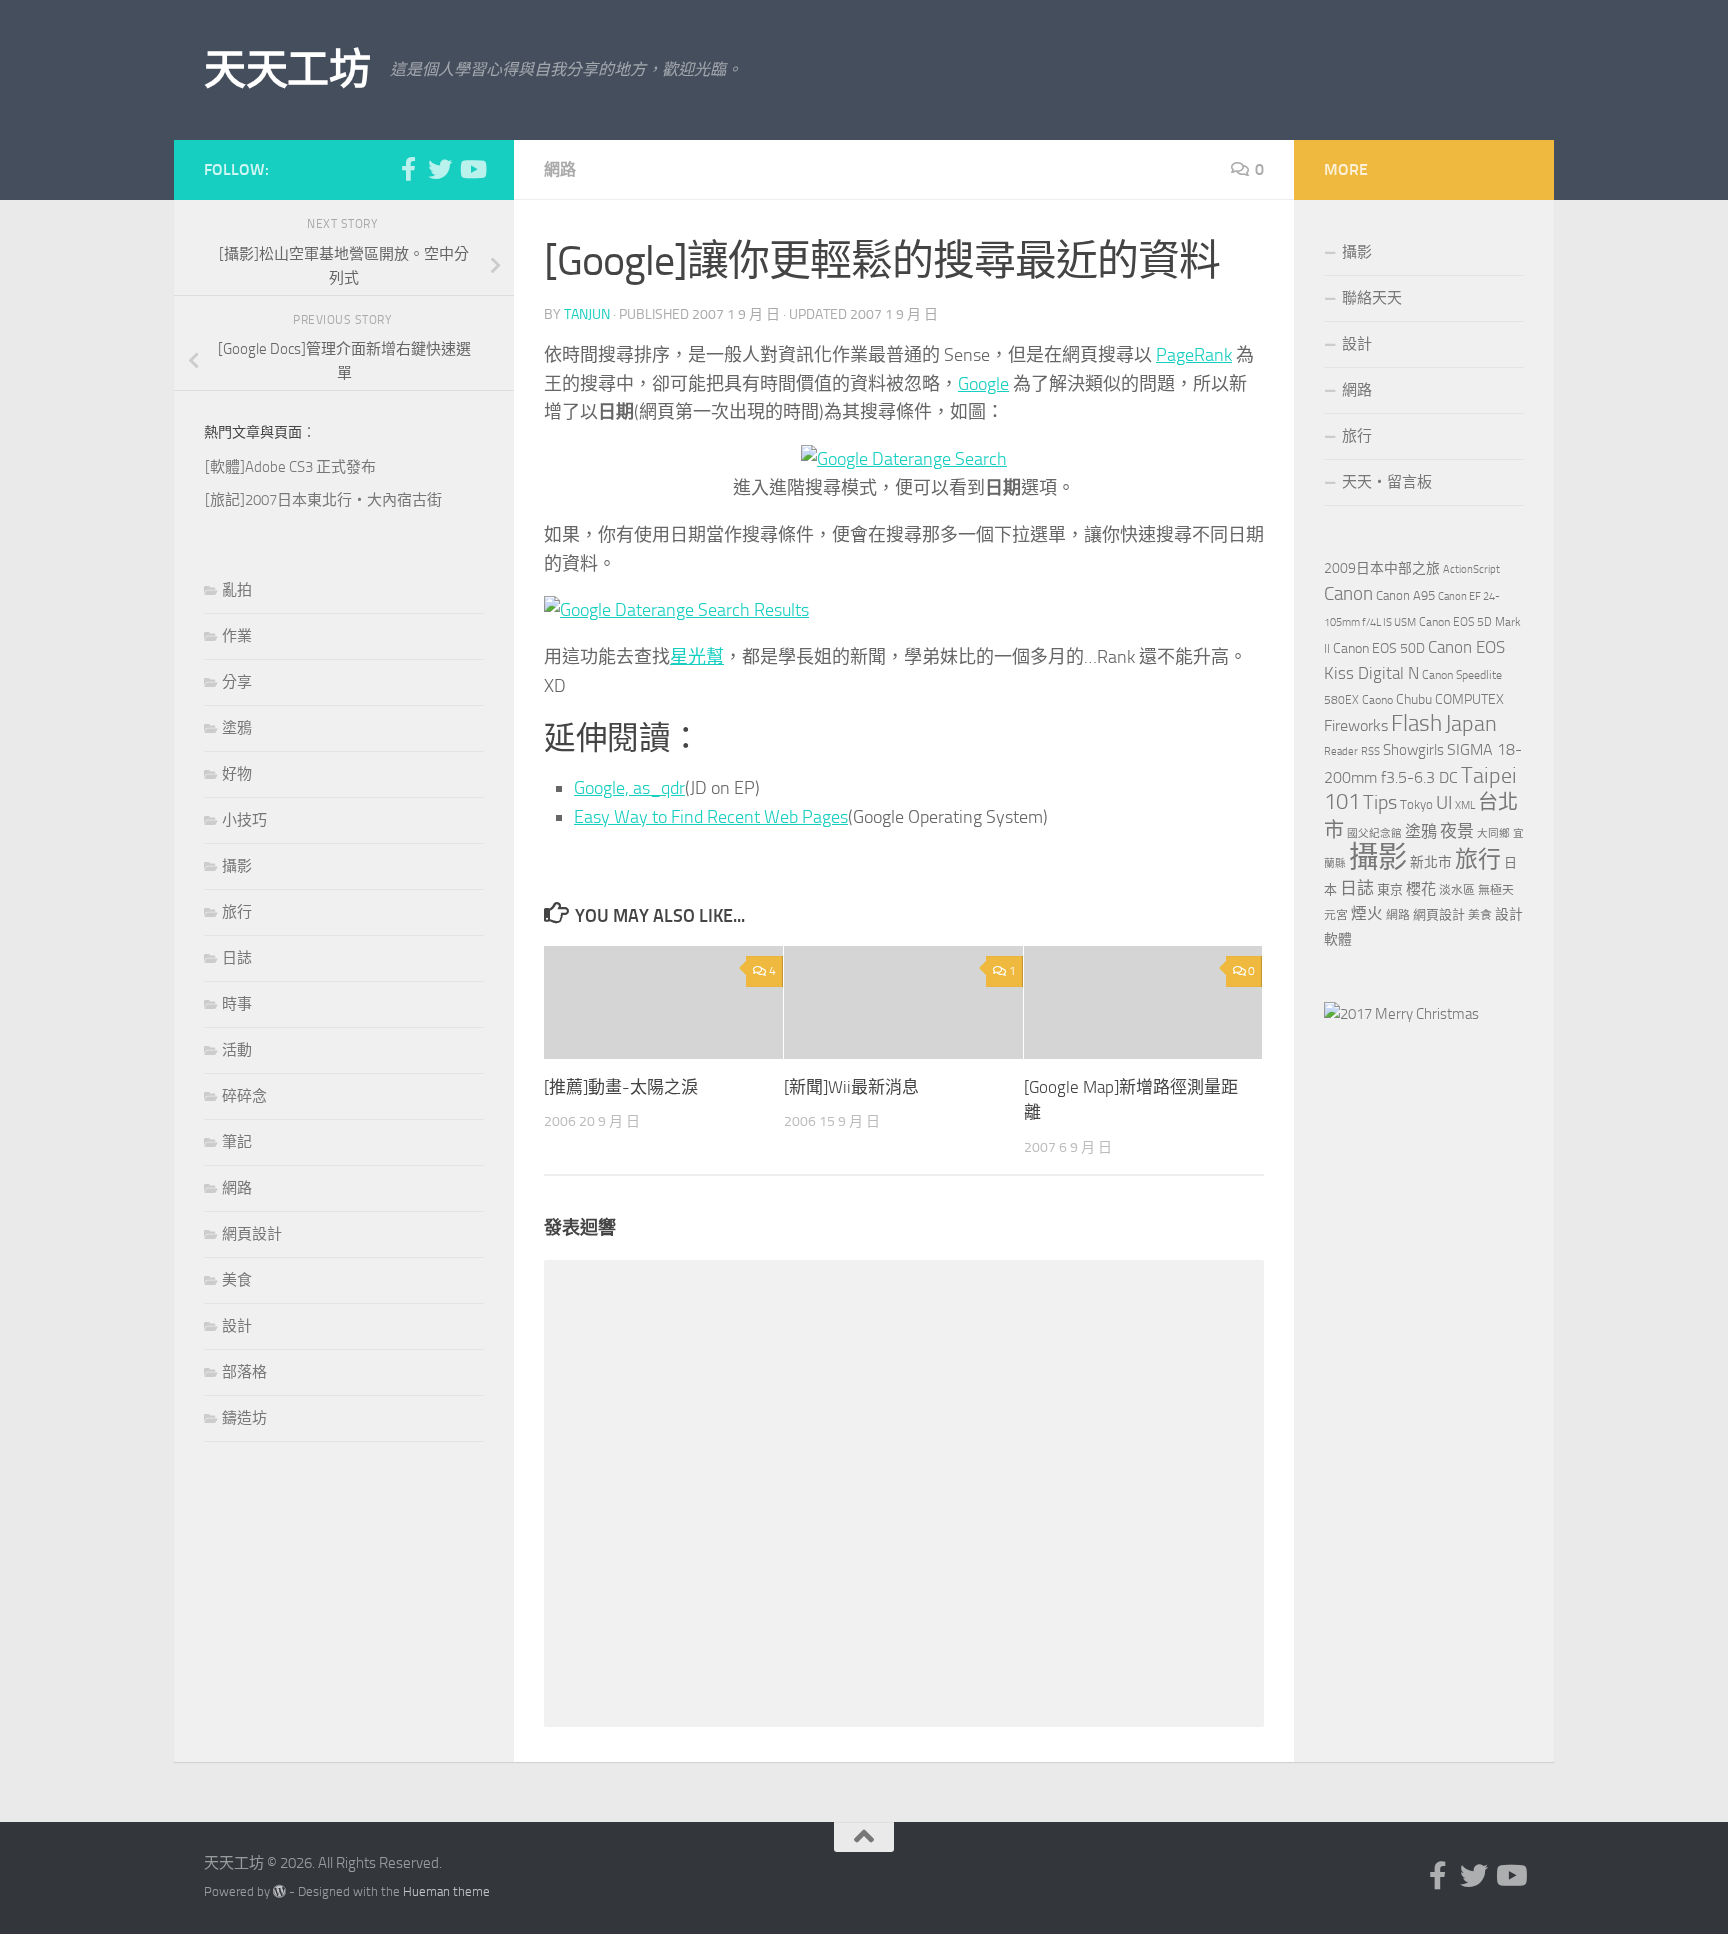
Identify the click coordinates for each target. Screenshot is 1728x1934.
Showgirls (1413, 750)
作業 (237, 636)
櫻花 (1421, 889)
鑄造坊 (244, 1418)
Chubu (1414, 699)
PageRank (1194, 355)
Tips (1380, 802)
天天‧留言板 (1387, 482)
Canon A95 (1405, 595)
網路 (560, 169)
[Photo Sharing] (904, 459)
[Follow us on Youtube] (472, 169)
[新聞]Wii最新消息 (851, 1087)
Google (983, 384)
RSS (1370, 751)
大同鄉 (1493, 833)
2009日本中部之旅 (1382, 568)
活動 (237, 1050)
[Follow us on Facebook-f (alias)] (408, 169)
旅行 (237, 912)
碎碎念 (244, 1096)
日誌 (237, 958)
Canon (1348, 593)
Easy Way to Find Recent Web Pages (711, 817)
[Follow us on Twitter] (440, 169)
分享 (237, 682)
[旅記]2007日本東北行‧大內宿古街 (323, 500)
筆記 (237, 1142)
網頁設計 (252, 1234)
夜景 (1457, 831)
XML (1465, 805)
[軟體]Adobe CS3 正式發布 (290, 467)
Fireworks (1356, 726)
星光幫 (697, 657)
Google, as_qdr (629, 788)
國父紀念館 (1374, 833)
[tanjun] (1401, 1014)
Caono (1377, 700)
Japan (1471, 724)
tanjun (587, 314)
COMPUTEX (1469, 699)
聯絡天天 (1372, 298)
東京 (1390, 889)
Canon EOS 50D (1379, 648)
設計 (237, 1326)
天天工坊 (287, 70)
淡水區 (1457, 890)
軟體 (1338, 939)
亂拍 (237, 590)
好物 (237, 774)
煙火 (1367, 914)
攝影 (237, 866)
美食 (237, 1280)
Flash (1416, 723)
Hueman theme (446, 1891)
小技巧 (244, 820)
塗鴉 (237, 728)
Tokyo (1416, 804)
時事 (237, 1004)
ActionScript (1471, 569)
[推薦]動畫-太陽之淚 (621, 1087)
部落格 (244, 1372)
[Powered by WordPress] (279, 1891)
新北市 (1431, 862)
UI (1444, 802)
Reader (1341, 751)
